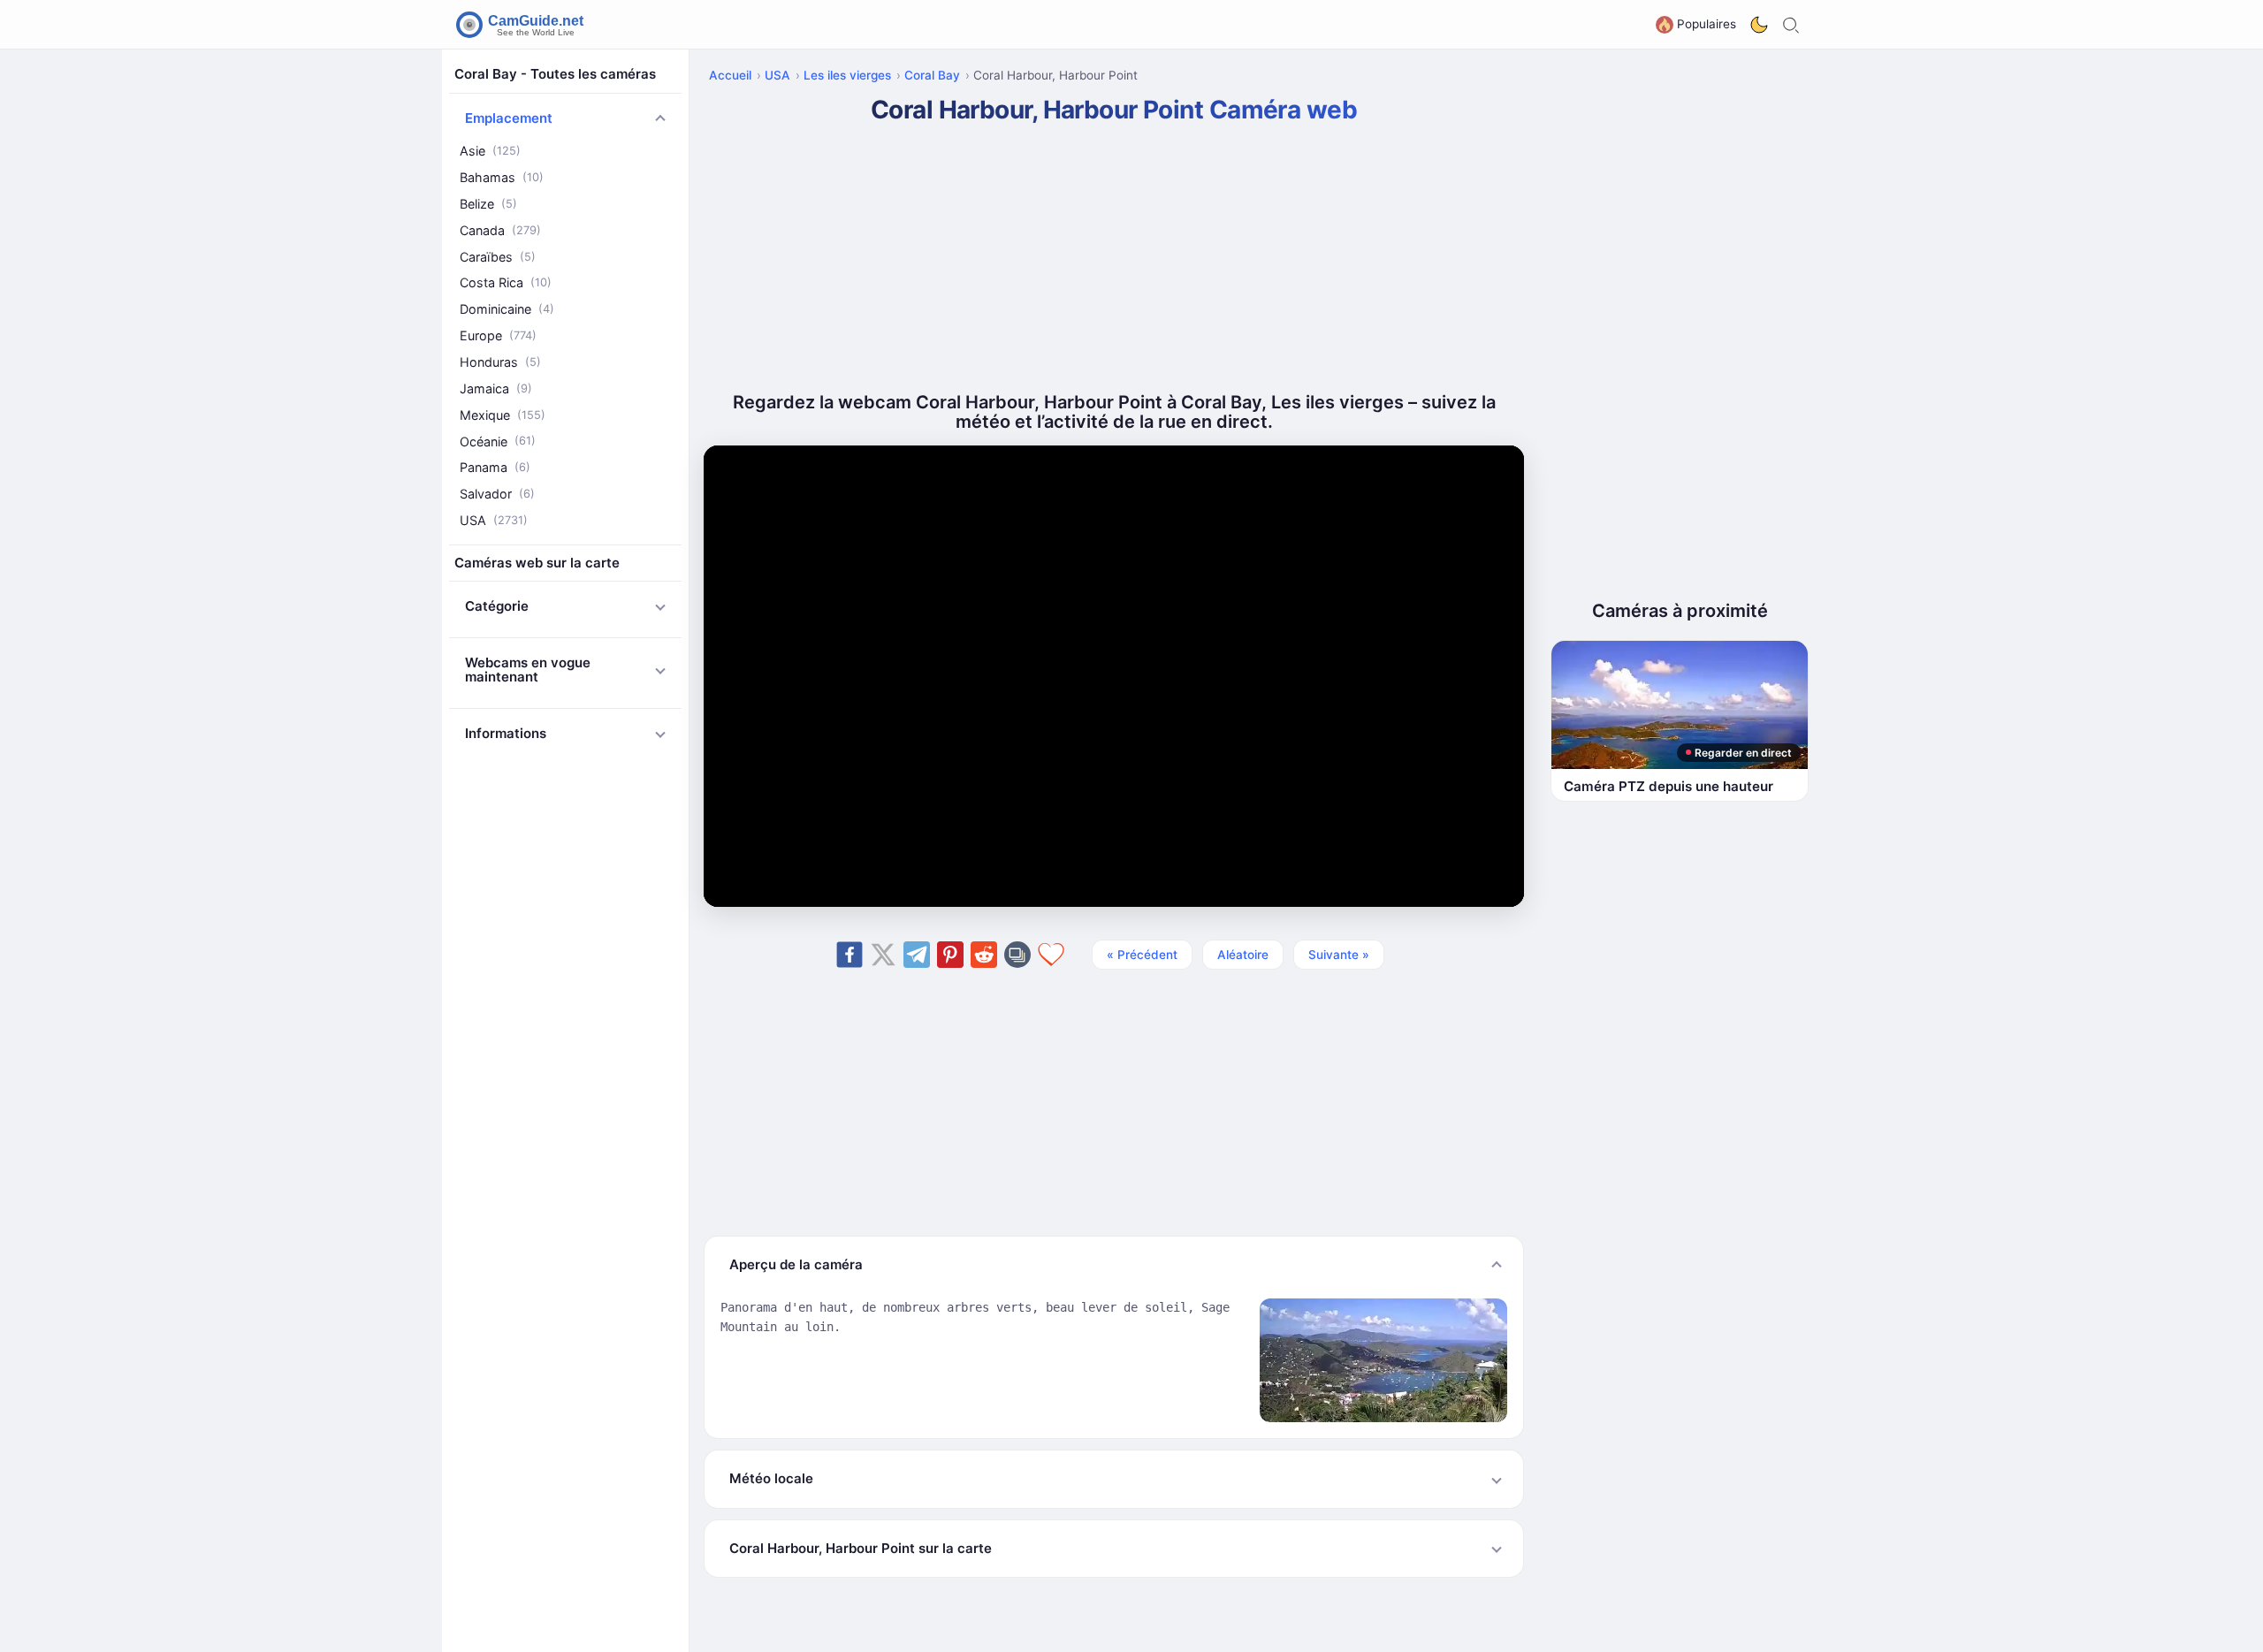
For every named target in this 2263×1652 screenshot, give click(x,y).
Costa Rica (506, 282)
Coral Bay (932, 75)
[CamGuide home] (522, 25)
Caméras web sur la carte (537, 563)
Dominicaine (507, 309)
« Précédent (1142, 955)
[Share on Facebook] (850, 955)
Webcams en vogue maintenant (528, 670)
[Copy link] (1017, 955)
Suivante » (1339, 955)
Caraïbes (498, 256)
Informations (506, 733)
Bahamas (502, 177)
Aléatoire (1243, 955)
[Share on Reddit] (984, 955)
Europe (498, 335)
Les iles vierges (847, 75)
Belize (488, 204)
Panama (495, 467)
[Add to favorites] (1051, 955)
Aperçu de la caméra (796, 1264)
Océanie (498, 441)
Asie (490, 151)
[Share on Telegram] (917, 955)
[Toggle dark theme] (1759, 25)
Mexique (503, 414)
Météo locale (771, 1478)
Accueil (730, 75)
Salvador (497, 494)
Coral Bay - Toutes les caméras (555, 74)
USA (494, 520)
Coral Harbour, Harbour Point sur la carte (861, 1548)
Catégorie (497, 606)
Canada (500, 230)
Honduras (500, 362)
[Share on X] (883, 955)
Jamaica (496, 388)
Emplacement (509, 118)
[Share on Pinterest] (950, 955)
